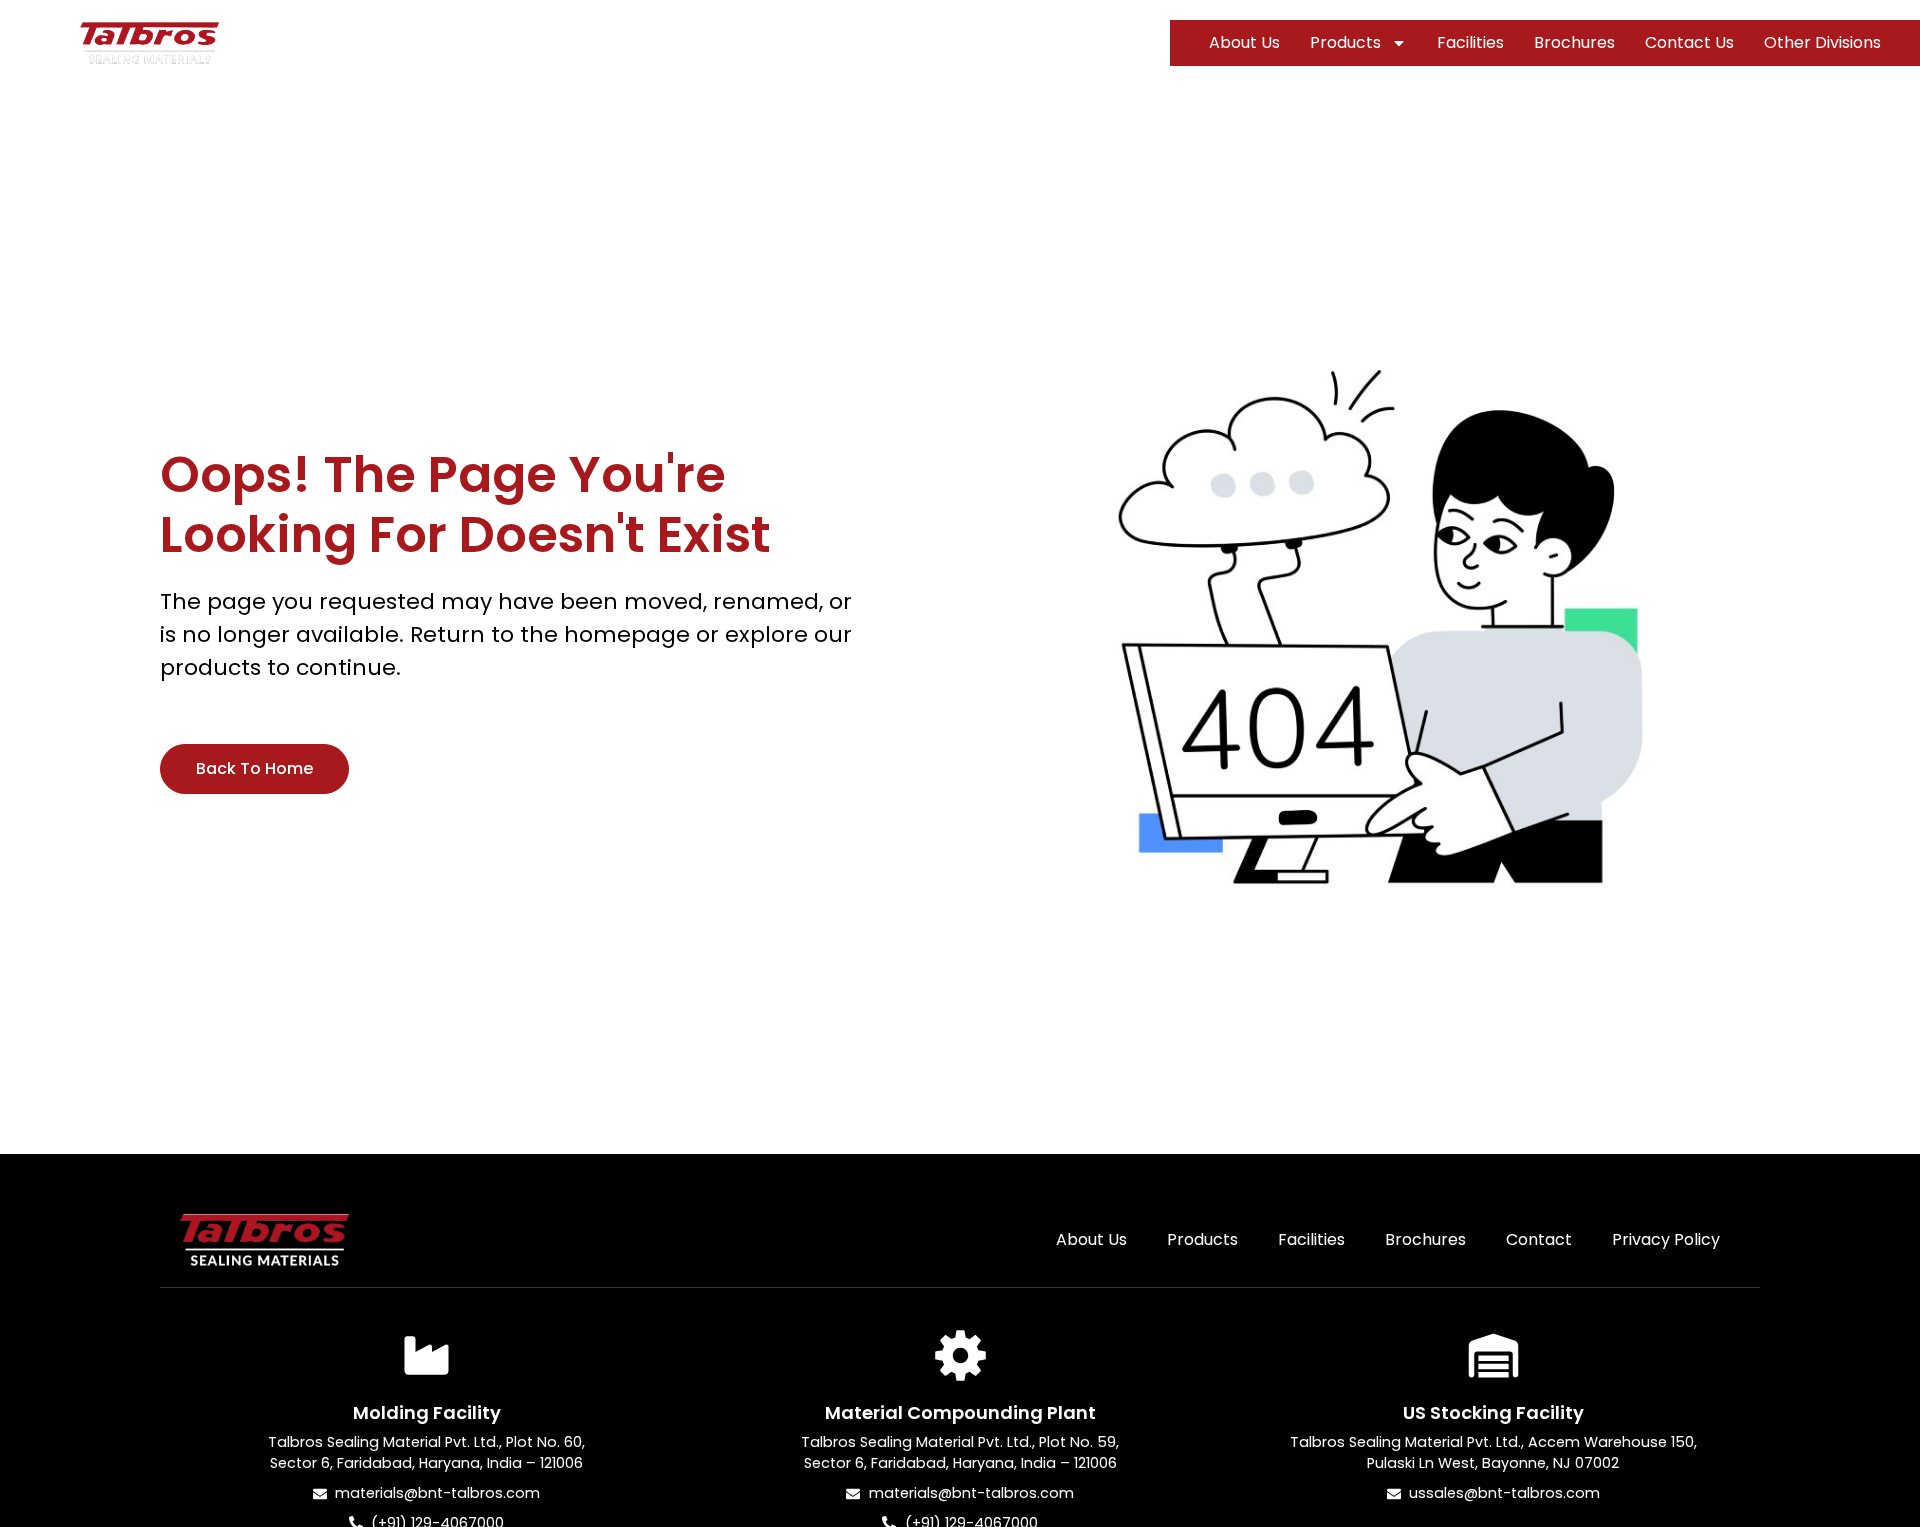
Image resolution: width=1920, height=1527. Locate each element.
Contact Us (1689, 42)
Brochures (1574, 42)
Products (1345, 42)
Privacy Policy (1666, 1239)
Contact (1539, 1239)
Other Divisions (1822, 42)
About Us (1244, 42)
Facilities (1470, 42)
